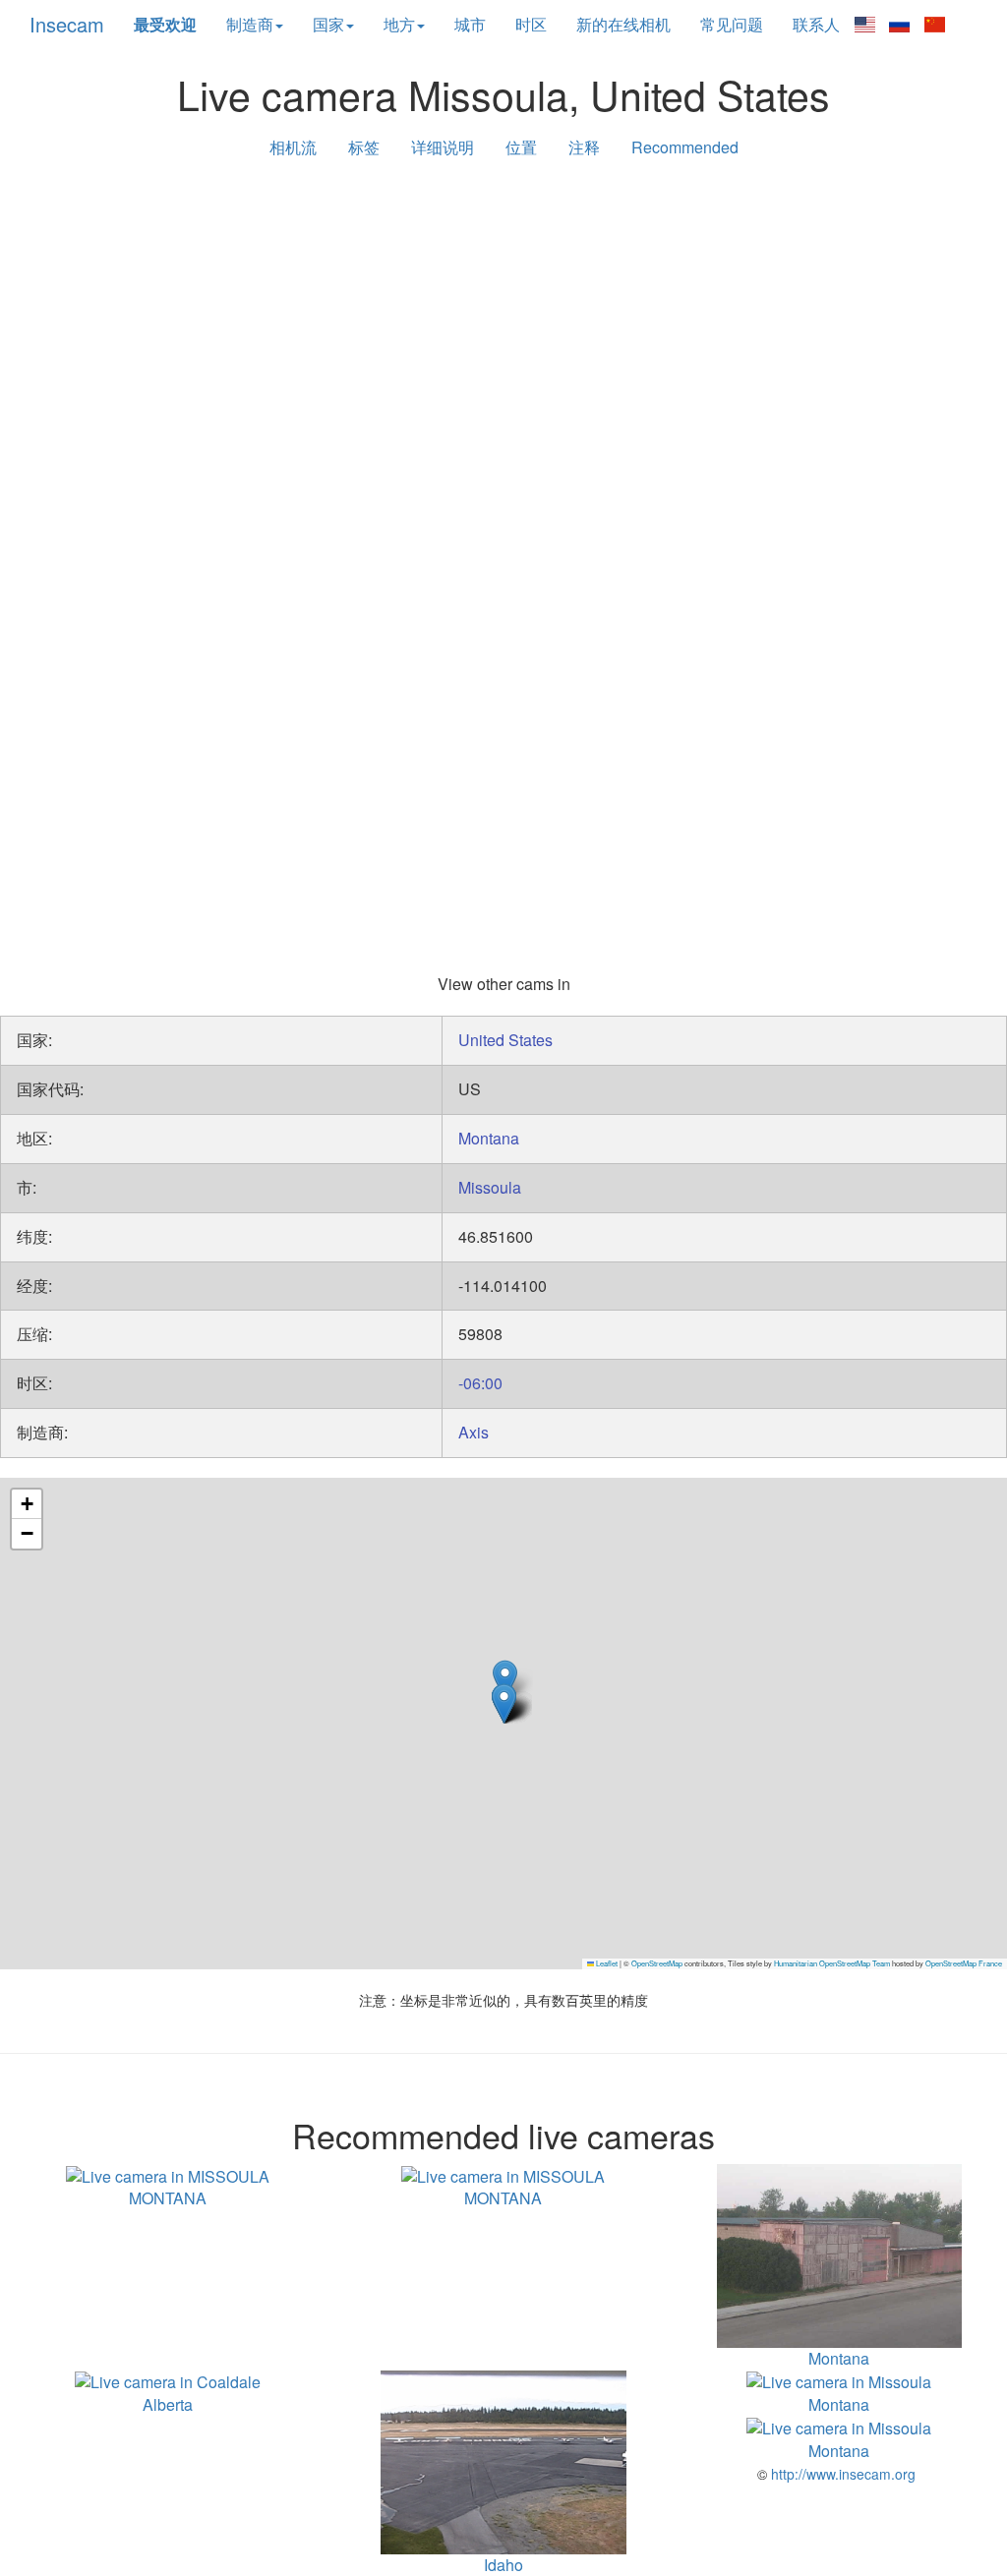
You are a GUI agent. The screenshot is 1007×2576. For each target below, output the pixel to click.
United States (505, 1040)
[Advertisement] (503, 326)
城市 (470, 24)
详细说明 (443, 147)
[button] (505, 1680)
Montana (489, 1138)
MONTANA (168, 2198)
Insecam (67, 24)
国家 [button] (328, 24)
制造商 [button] (250, 24)
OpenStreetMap (657, 1963)
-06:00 (480, 1383)
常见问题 (732, 24)
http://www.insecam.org (841, 2474)
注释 (584, 147)
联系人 (816, 24)
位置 (521, 147)
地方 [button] (399, 24)
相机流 (293, 147)
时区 (531, 24)
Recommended (685, 147)
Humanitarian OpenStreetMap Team (832, 1963)
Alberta (168, 2404)
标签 (364, 147)
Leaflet (606, 1963)
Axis (474, 1432)
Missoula (490, 1187)
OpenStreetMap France (964, 1963)
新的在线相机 (623, 24)
